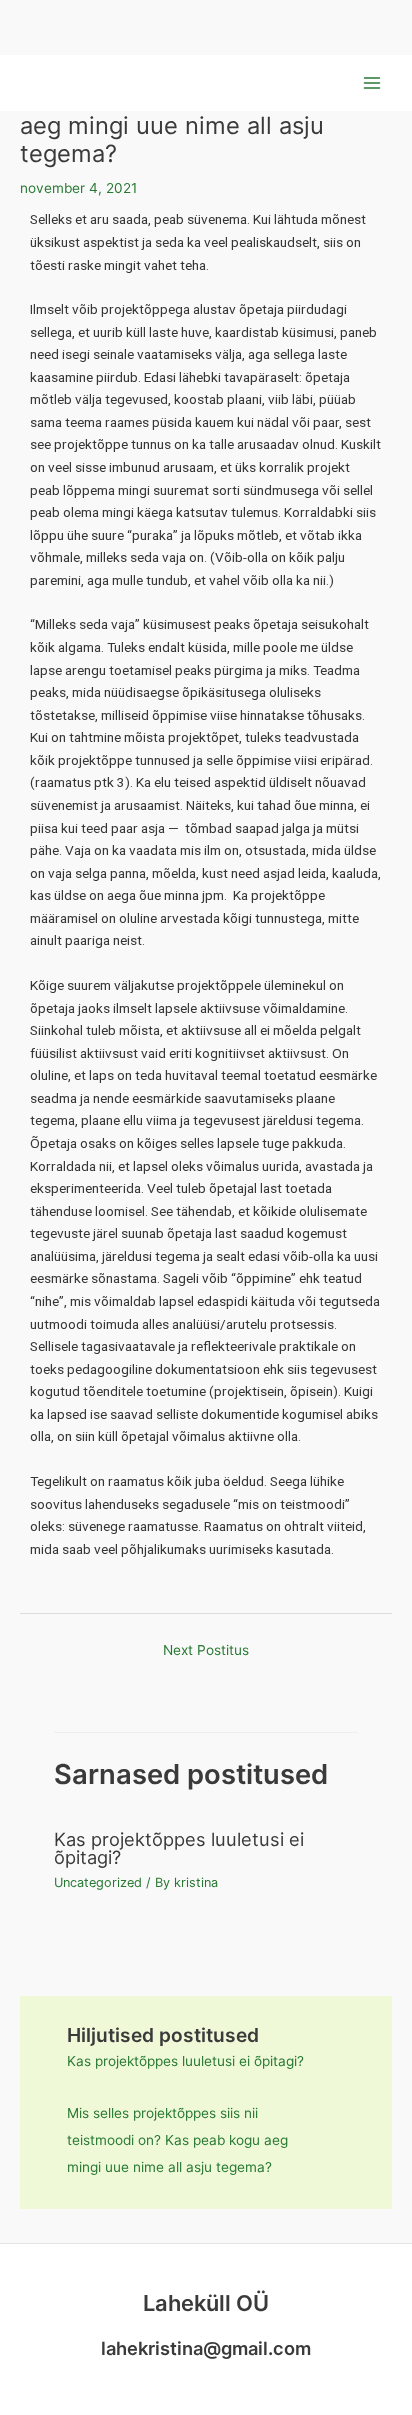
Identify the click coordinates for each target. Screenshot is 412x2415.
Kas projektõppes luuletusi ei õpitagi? (179, 1848)
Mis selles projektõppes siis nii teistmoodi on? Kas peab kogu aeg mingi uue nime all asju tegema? (177, 2140)
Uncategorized (98, 1882)
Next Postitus (206, 1650)
